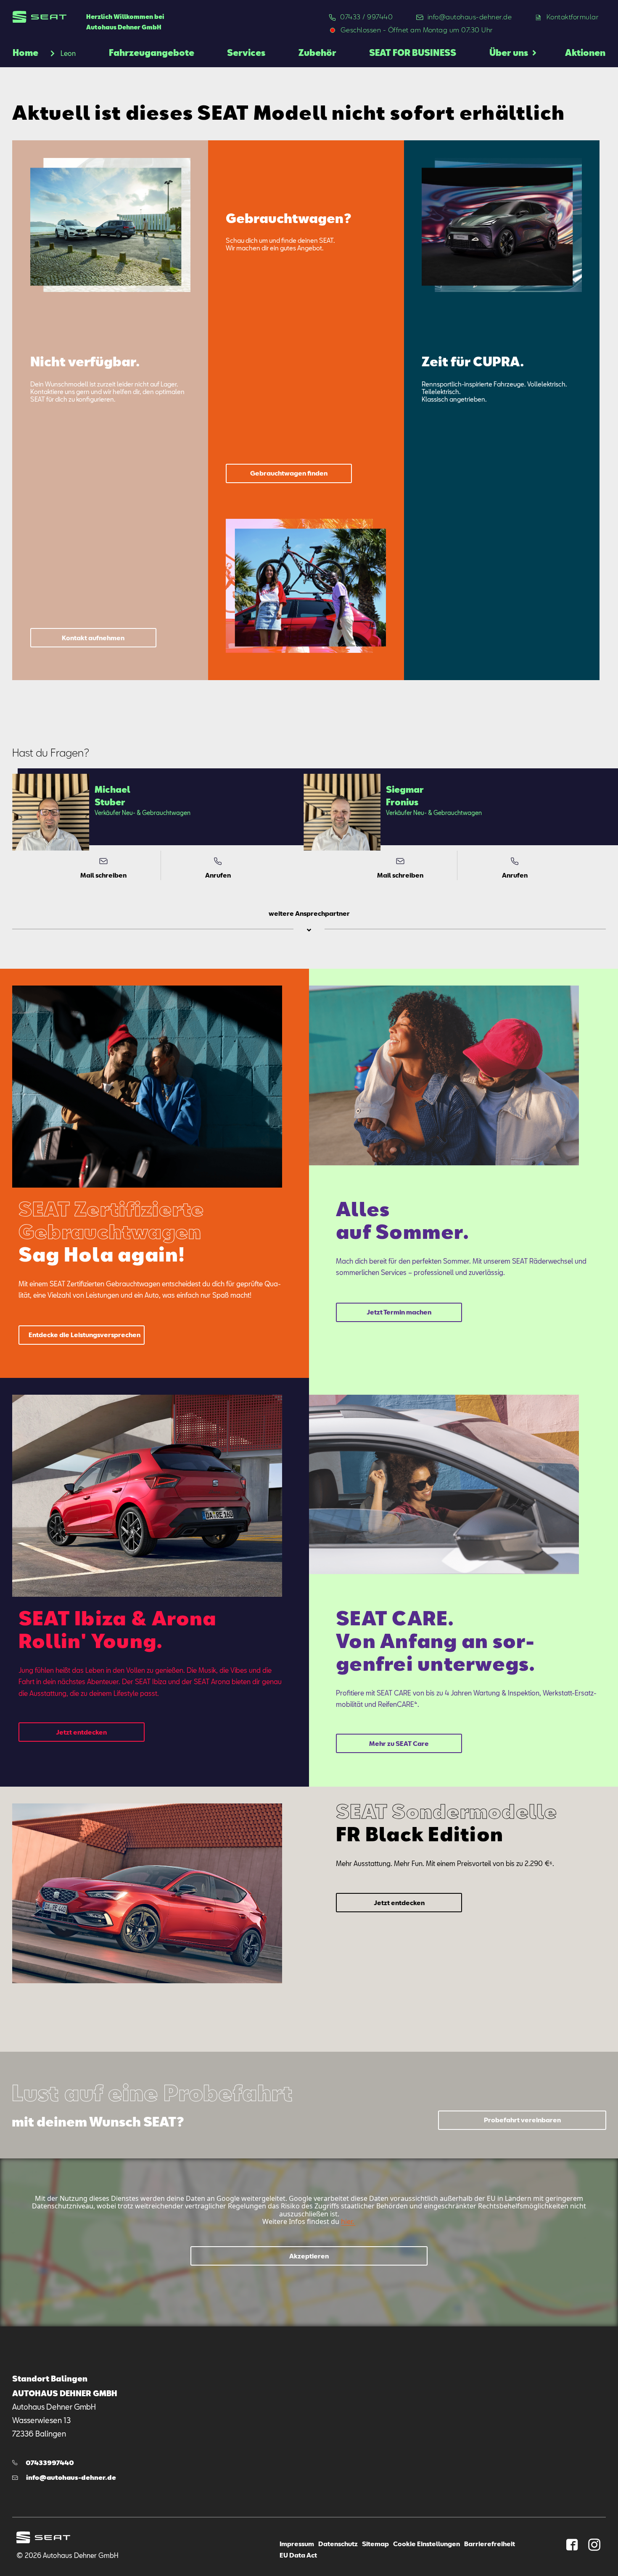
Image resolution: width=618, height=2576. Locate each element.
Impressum (297, 2544)
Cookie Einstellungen (427, 2544)
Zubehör (317, 53)
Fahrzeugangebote (152, 53)
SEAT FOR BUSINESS (413, 53)
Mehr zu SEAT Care (399, 1743)
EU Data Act (298, 2555)
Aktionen (585, 53)
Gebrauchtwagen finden (289, 473)
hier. (347, 2221)
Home (25, 53)
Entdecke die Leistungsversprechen (85, 1335)
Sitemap (375, 2544)
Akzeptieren (309, 2256)
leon (68, 53)
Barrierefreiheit (490, 2544)
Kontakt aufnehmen (93, 638)
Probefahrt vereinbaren (522, 2120)
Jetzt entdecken (81, 1732)
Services (246, 53)
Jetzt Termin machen (399, 1312)
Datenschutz (338, 2544)
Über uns (509, 53)
